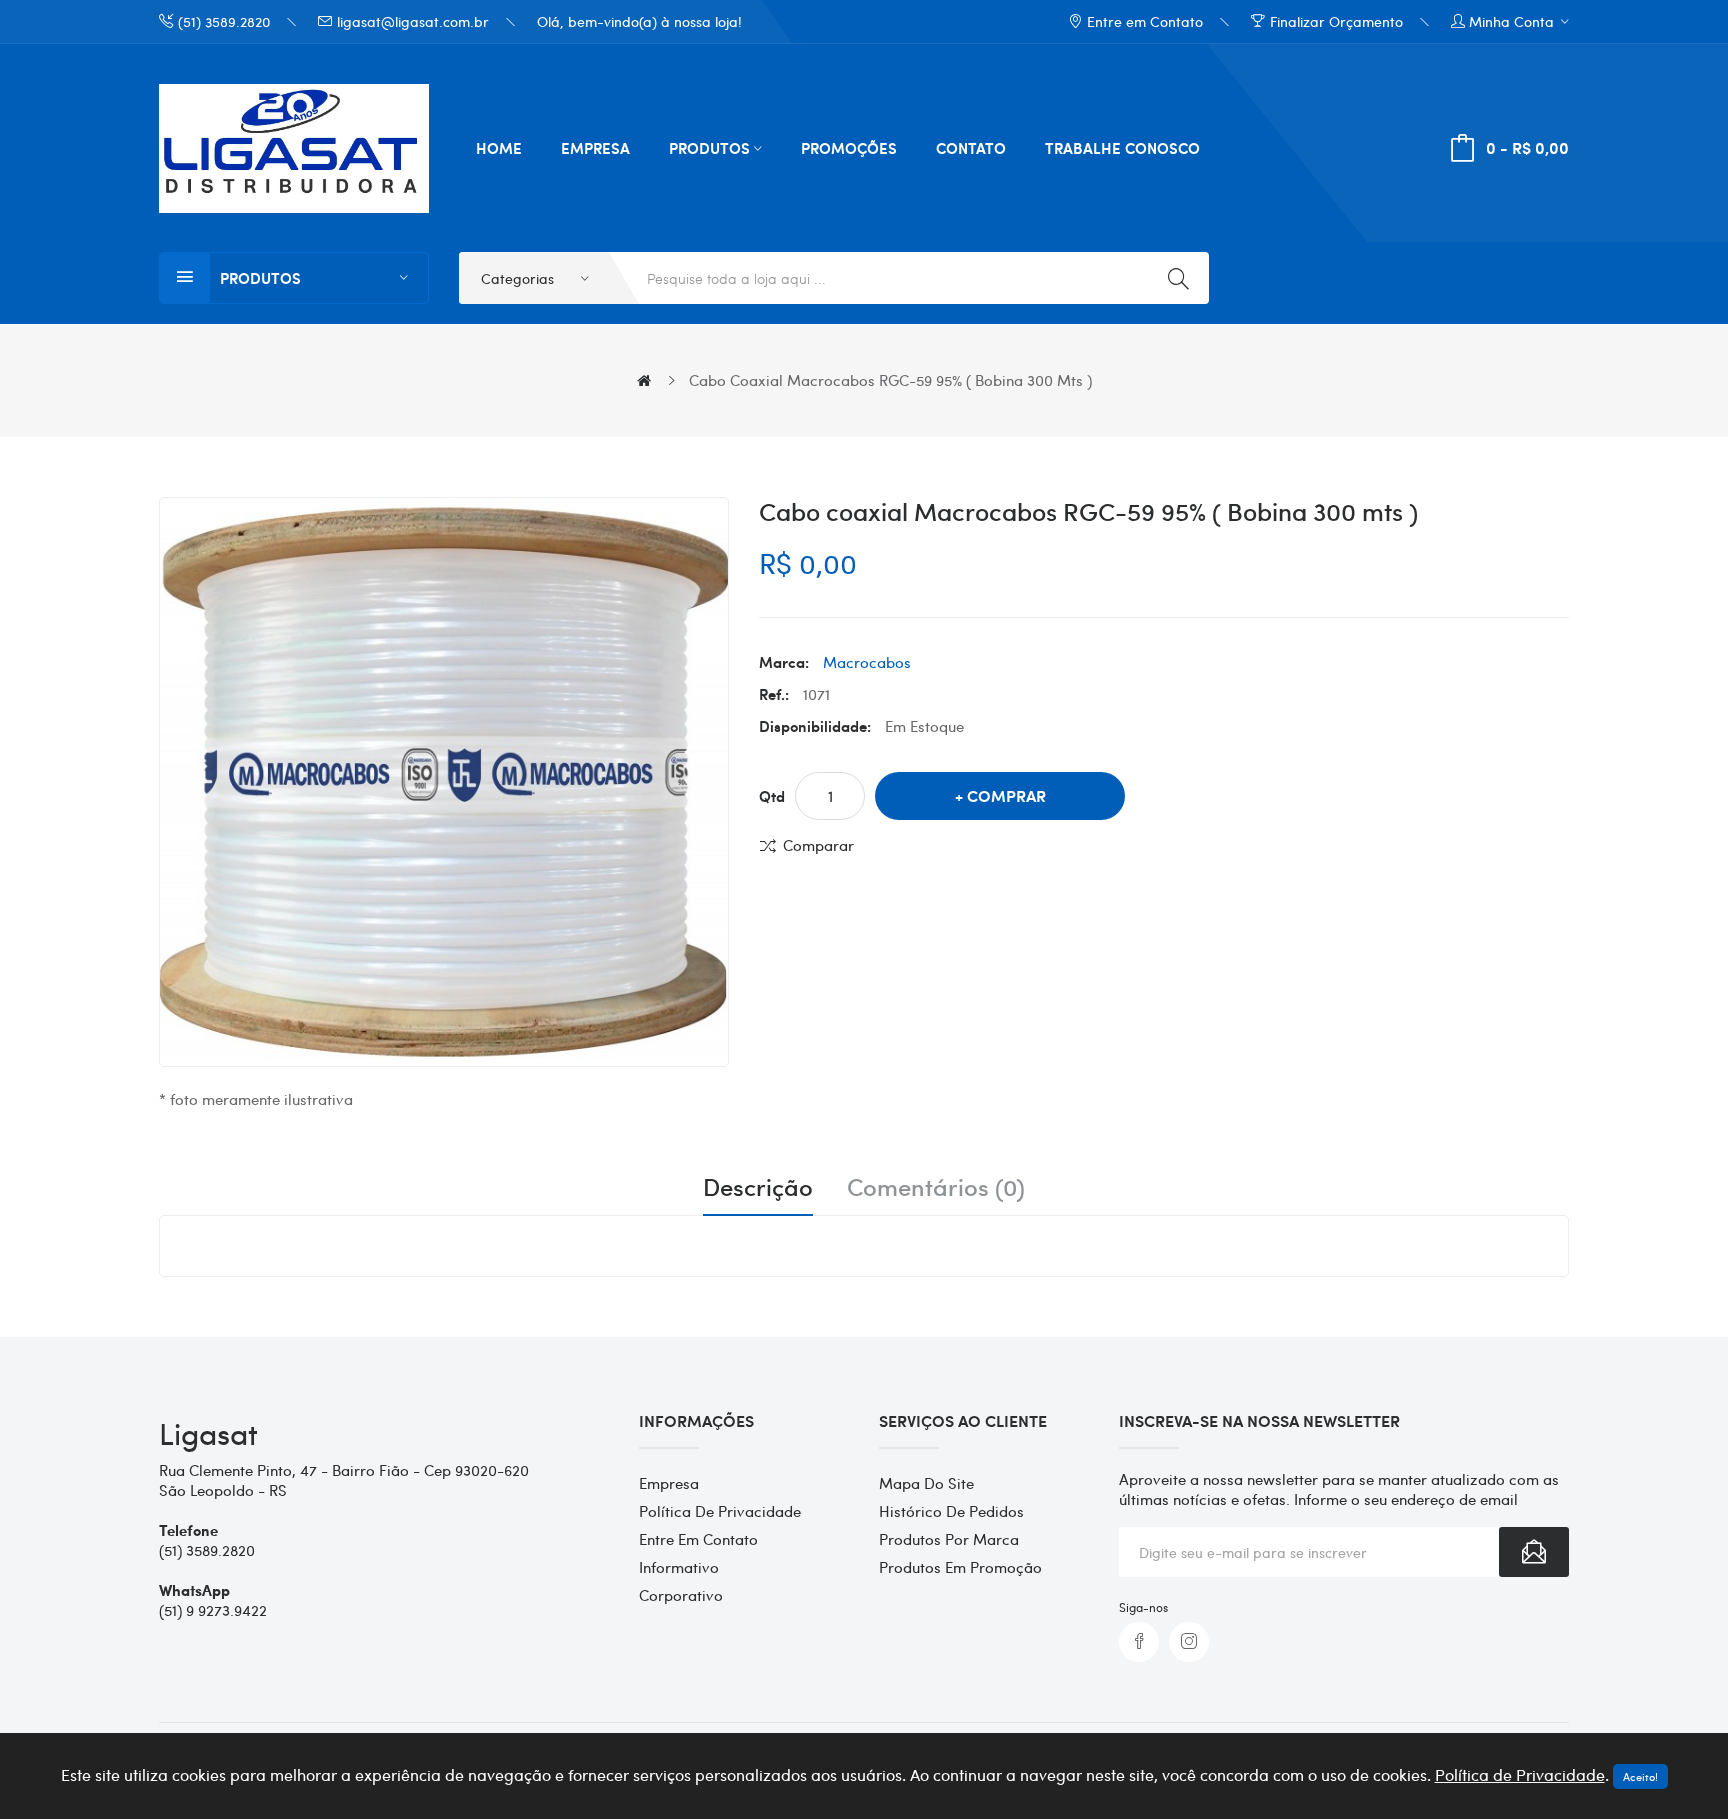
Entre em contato (698, 1539)
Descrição (758, 1187)
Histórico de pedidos (951, 1511)
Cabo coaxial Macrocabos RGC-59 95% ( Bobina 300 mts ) (890, 380)
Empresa (669, 1483)
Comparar (818, 845)
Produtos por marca (949, 1539)
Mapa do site (926, 1483)
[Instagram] (1189, 1642)
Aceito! (1640, 1776)
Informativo (679, 1567)
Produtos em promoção (960, 1567)
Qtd (772, 796)
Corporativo (681, 1595)
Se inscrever (1534, 1552)
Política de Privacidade (720, 1511)
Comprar (1006, 795)
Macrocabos (867, 662)
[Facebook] (1139, 1642)
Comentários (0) (936, 1187)
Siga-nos (1143, 1607)
